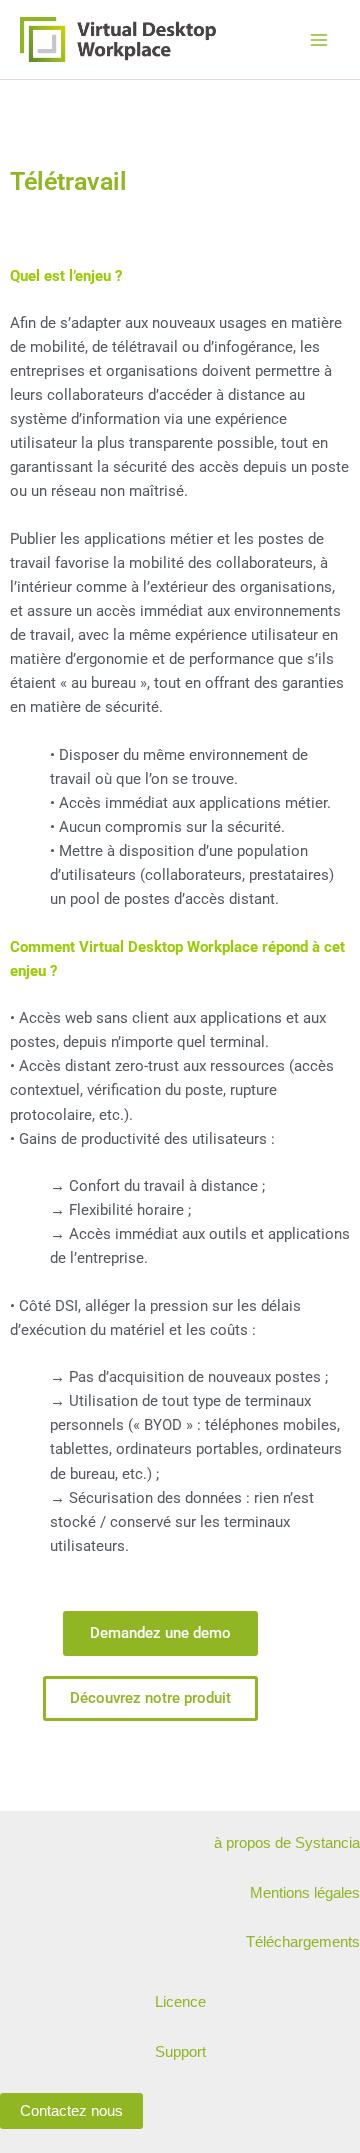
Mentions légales (305, 1893)
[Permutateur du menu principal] (319, 40)
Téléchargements (303, 1942)
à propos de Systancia (287, 1843)
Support (180, 2052)
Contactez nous (71, 2111)
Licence (180, 2002)
